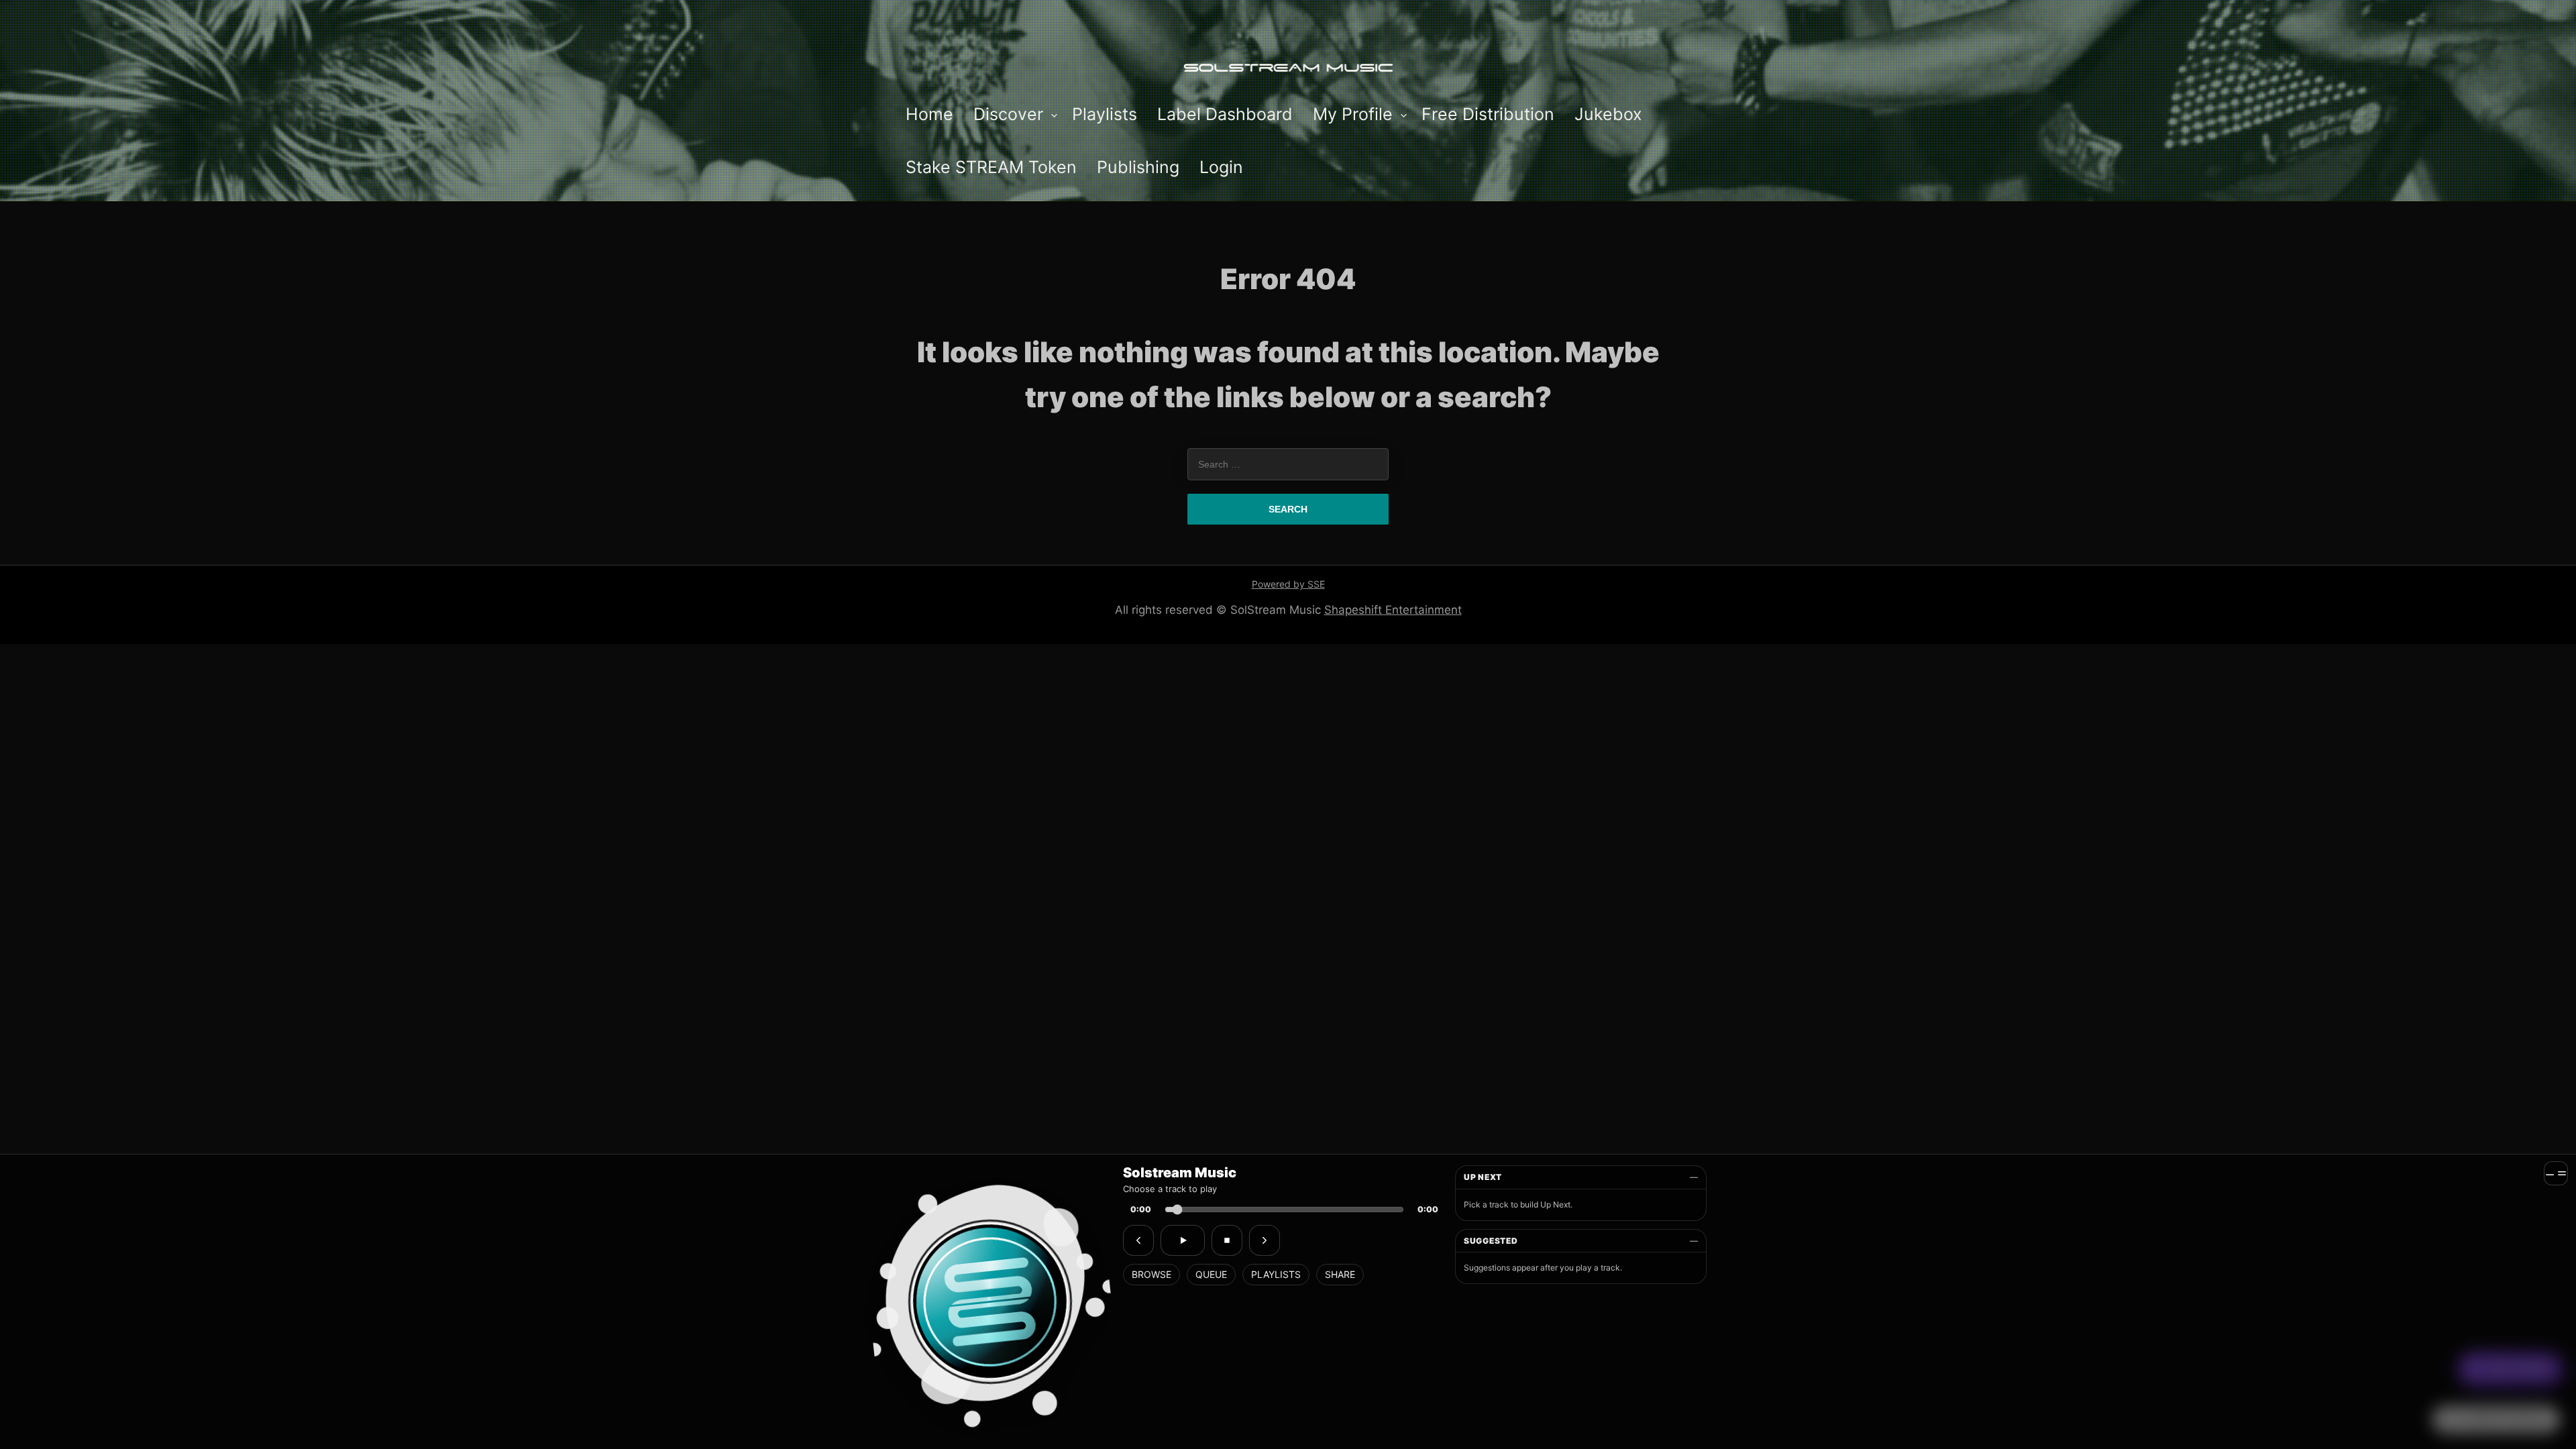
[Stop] (1227, 1240)
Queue (1211, 1274)
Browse (1151, 1274)
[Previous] (1138, 1240)
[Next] (1265, 1240)
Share (1340, 1274)
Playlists (1276, 1274)
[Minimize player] (2556, 1173)
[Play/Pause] (1183, 1240)
